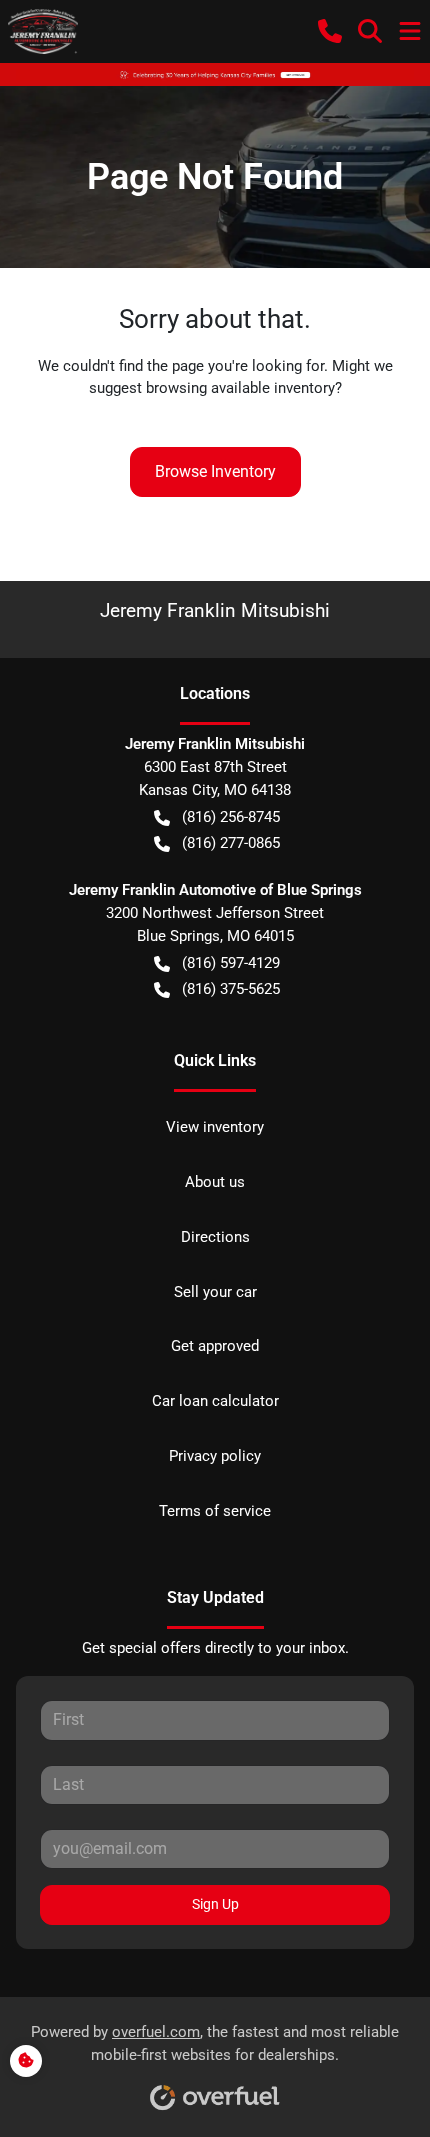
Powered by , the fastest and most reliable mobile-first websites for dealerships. (215, 2043)
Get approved (215, 1346)
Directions (215, 1237)
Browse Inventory (215, 471)
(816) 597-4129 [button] (231, 963)
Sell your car (215, 1292)
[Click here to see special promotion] (215, 74)
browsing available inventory (240, 388)
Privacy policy (215, 1456)
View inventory (215, 1127)
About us (215, 1182)
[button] (330, 31)
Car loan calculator (215, 1401)
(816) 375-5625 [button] (231, 989)
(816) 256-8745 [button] (231, 817)
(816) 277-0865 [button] (231, 843)
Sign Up (215, 1904)
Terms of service (215, 1511)
